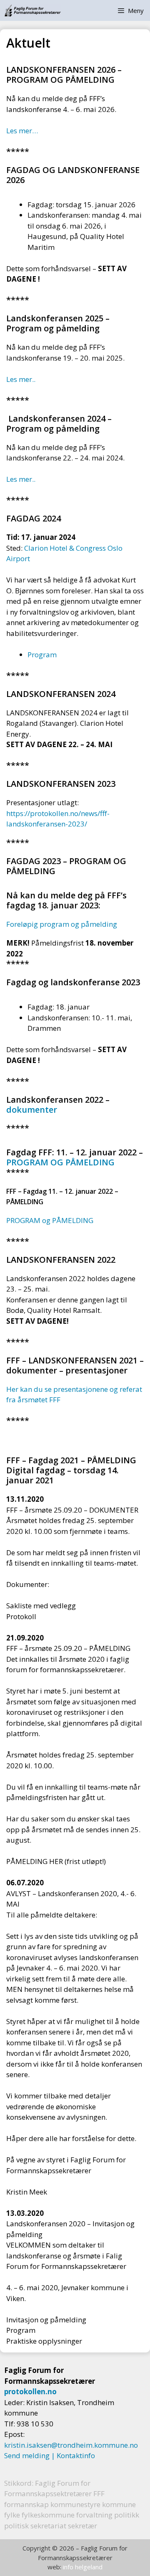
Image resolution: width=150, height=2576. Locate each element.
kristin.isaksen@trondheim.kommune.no (71, 2445)
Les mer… (22, 131)
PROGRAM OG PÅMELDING (60, 1162)
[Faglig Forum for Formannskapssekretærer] (32, 10)
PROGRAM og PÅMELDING (50, 1220)
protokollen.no (30, 2392)
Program (42, 655)
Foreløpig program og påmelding (62, 924)
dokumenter (32, 1110)
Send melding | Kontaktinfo (50, 2455)
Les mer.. (21, 379)
